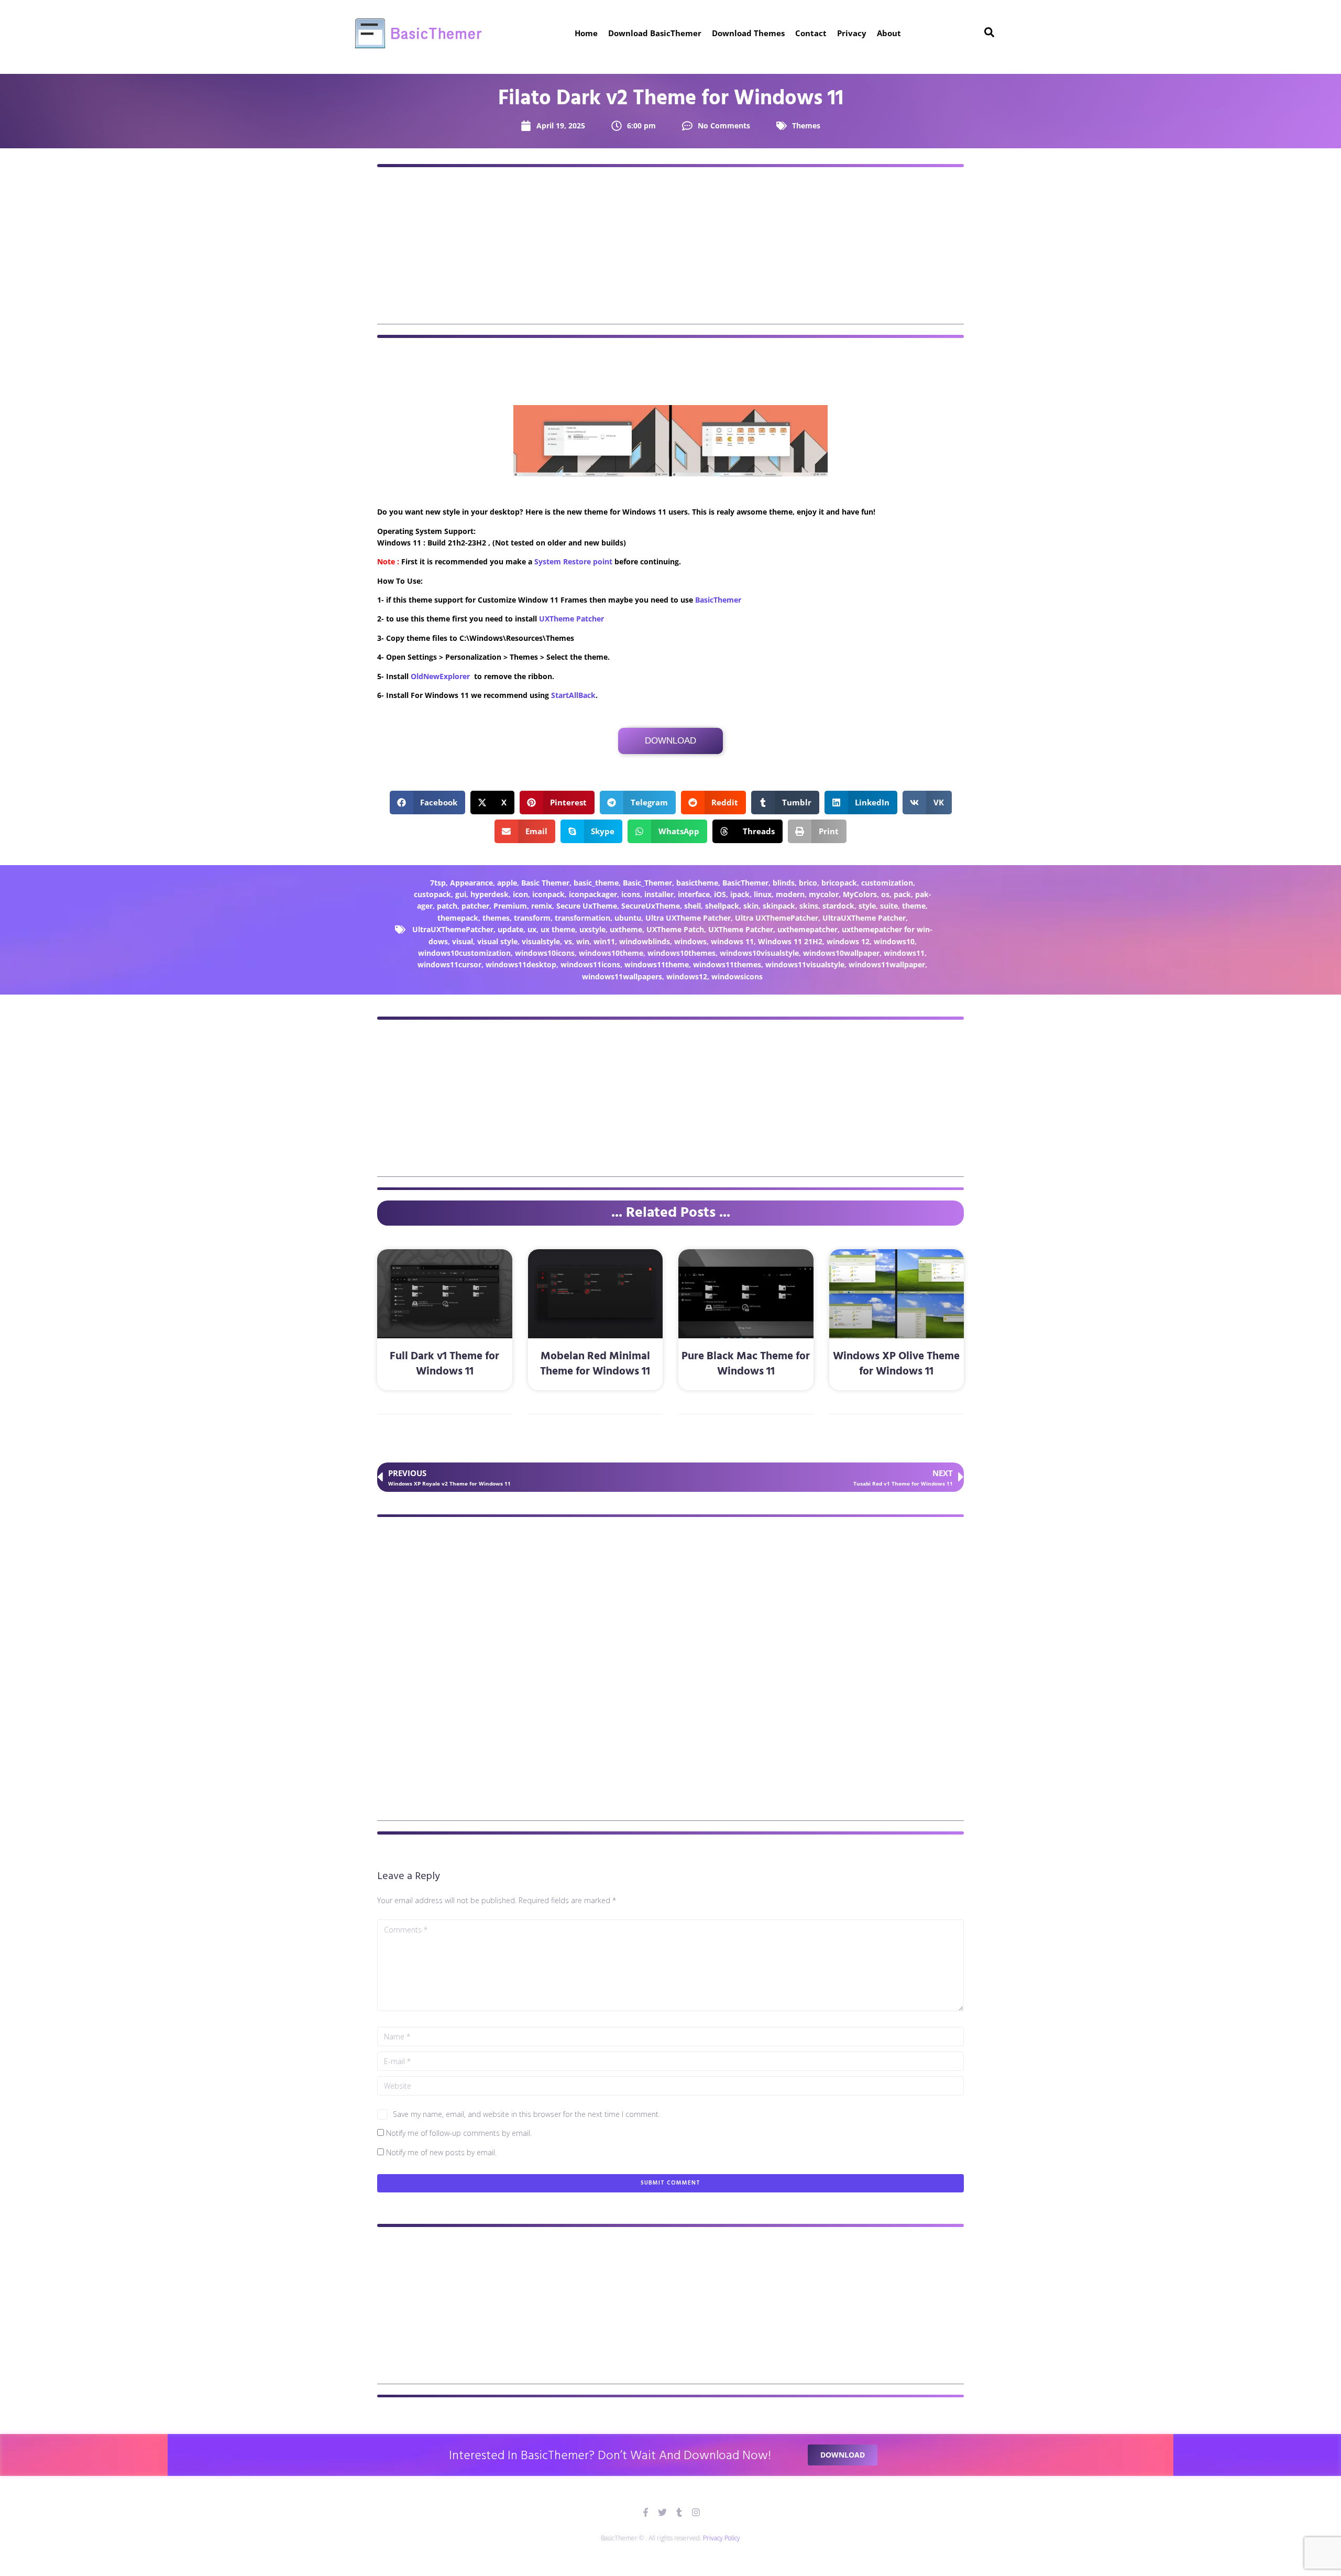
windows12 (687, 976)
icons (631, 894)
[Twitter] (662, 2512)
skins (809, 906)
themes (496, 918)
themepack (458, 918)
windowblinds (645, 941)
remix (542, 906)
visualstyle (541, 941)
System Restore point (573, 561)
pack (902, 894)
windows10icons (545, 953)
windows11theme (657, 964)
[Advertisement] (670, 251)
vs (568, 941)
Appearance (471, 883)
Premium (510, 906)
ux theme (558, 929)
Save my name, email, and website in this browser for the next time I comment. (526, 2114)
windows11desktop (521, 964)
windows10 (894, 941)
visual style (497, 941)
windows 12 (848, 941)
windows (690, 941)
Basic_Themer (647, 883)
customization (887, 883)
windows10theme (611, 953)
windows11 (904, 953)
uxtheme (626, 929)
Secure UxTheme (587, 906)
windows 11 (732, 941)
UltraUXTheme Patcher (864, 918)
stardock (838, 906)
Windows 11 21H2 (790, 941)
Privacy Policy (722, 2538)
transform (532, 918)
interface (694, 894)
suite (889, 906)
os (885, 894)
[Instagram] (696, 2512)
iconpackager (593, 894)
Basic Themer (545, 883)
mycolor (824, 894)
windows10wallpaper (841, 953)
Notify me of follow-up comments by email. (459, 2133)
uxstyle (592, 929)
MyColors (860, 894)
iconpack (548, 894)
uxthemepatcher (807, 929)
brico (808, 883)
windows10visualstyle (759, 953)
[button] (428, 803)
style (867, 906)
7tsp (438, 883)
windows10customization (464, 953)
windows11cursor (449, 964)
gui (461, 894)
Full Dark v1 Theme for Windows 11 (444, 1364)
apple (507, 883)
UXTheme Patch (675, 929)
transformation (582, 918)
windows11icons (590, 964)
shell (693, 906)
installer (659, 894)
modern (790, 894)
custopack (432, 894)
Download (670, 741)
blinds (784, 883)
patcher (475, 906)
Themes (806, 125)
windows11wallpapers (622, 976)
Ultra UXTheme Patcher (688, 918)
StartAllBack (573, 695)
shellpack (722, 906)
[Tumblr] (679, 2512)
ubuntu (628, 918)
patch (447, 906)
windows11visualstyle (805, 964)
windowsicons (737, 976)
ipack (740, 894)
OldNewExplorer (440, 676)
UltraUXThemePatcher (453, 929)
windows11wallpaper (887, 964)
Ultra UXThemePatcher (777, 918)
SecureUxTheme (651, 906)
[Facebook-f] (646, 2512)
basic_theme (596, 883)
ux (532, 929)
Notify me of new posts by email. (441, 2152)
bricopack (839, 883)
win (583, 941)
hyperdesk (490, 894)
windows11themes (727, 964)
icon (520, 894)
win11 (604, 941)
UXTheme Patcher (571, 619)
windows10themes (682, 953)
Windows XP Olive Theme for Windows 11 (896, 1364)
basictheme (697, 883)
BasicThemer (718, 600)
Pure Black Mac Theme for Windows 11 (746, 1364)
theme (914, 906)
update (510, 929)
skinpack (779, 906)
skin (751, 906)
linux (763, 894)
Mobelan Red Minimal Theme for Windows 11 (595, 1364)
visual (463, 941)
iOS (720, 894)
